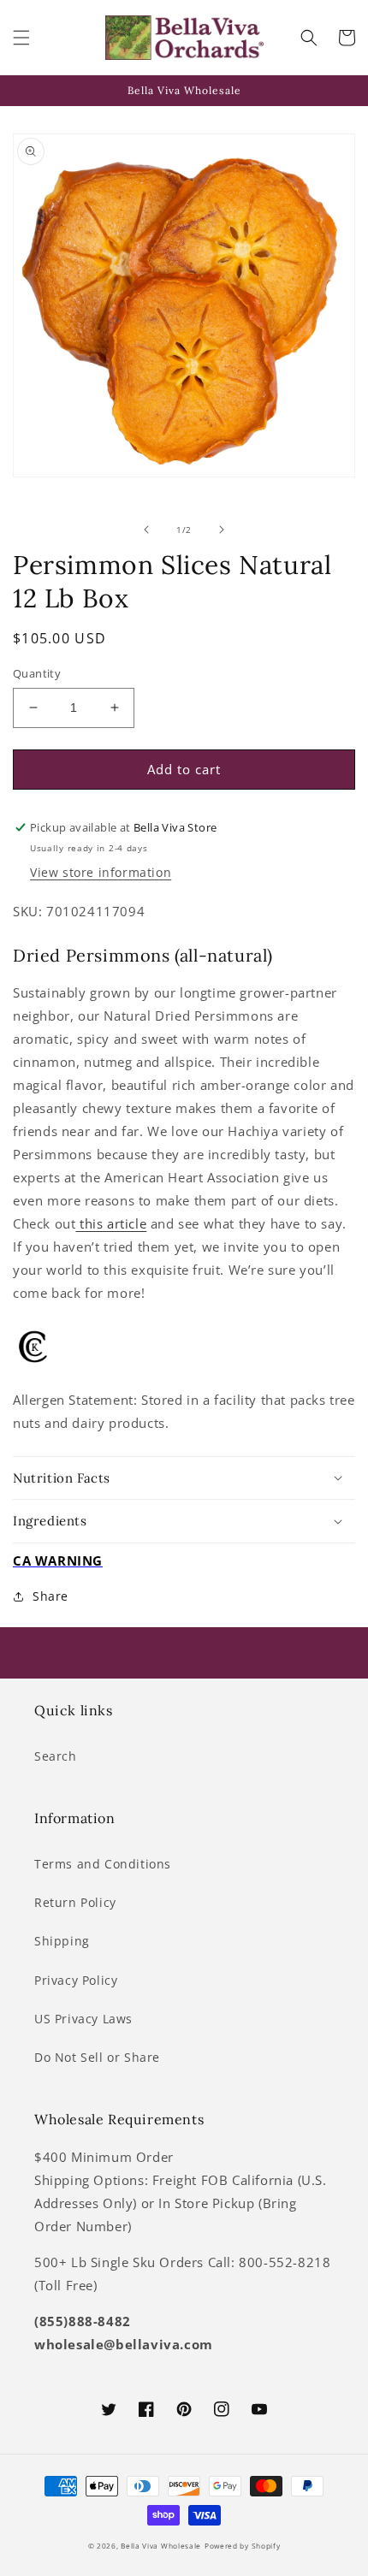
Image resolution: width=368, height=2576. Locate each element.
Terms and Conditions (103, 1864)
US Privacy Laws (83, 2019)
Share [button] (50, 1596)
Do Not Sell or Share (97, 2057)
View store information (101, 872)
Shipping (62, 1941)
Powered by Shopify (243, 2546)
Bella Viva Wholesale (161, 2546)
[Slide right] (222, 530)
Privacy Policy (76, 1980)
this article (111, 1223)
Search (56, 1756)
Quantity (37, 673)
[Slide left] (146, 530)
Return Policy (75, 1902)
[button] (21, 38)
